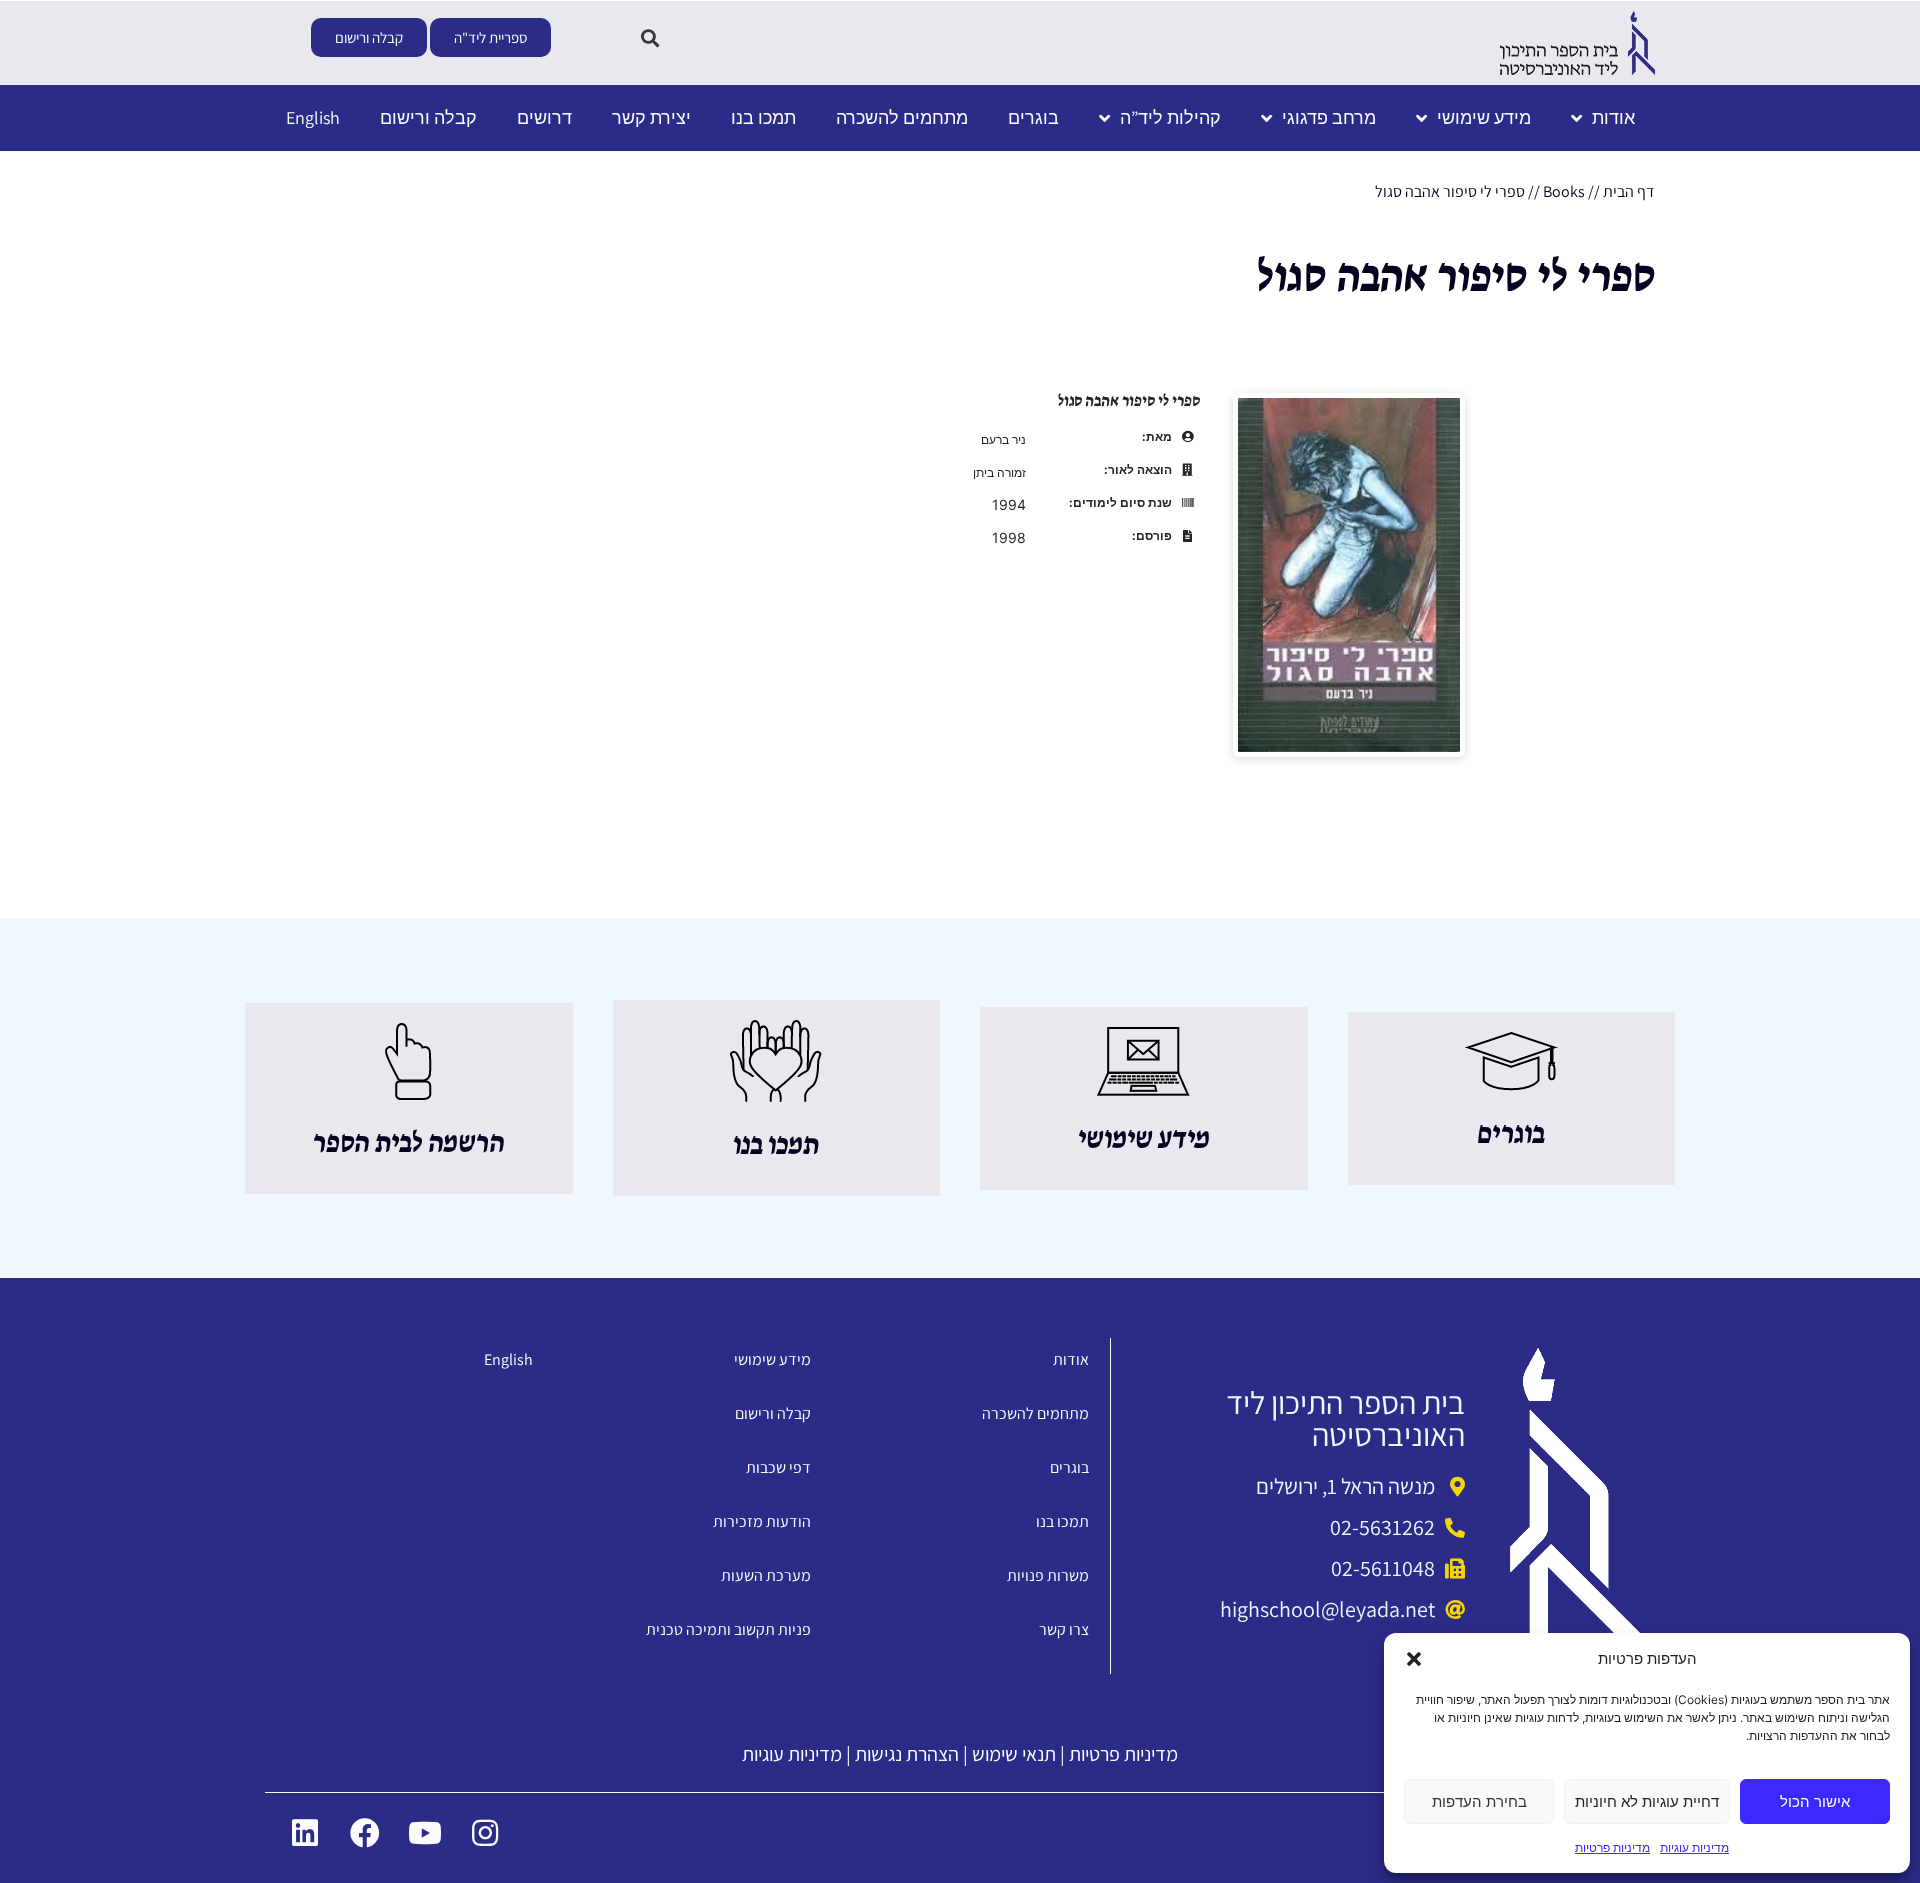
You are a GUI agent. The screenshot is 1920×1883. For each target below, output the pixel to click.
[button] (1414, 1659)
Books (1564, 191)
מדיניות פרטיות (1612, 1847)
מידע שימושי (1484, 117)
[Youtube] (425, 1833)
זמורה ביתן (999, 472)
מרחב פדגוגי (1329, 117)
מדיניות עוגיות (1694, 1847)
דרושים (544, 117)
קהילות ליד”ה (1170, 117)
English (313, 117)
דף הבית (1629, 191)
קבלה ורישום (428, 117)
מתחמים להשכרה (902, 117)
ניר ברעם (1003, 439)
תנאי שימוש (1014, 1754)
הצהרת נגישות (907, 1754)
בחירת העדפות (1479, 1801)
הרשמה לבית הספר (408, 1144)
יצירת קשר (651, 117)
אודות (1613, 117)
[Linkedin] (305, 1833)
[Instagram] (485, 1833)
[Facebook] (365, 1833)
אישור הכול (1815, 1801)
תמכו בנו (763, 117)
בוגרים (1033, 117)
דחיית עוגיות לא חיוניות (1647, 1801)
